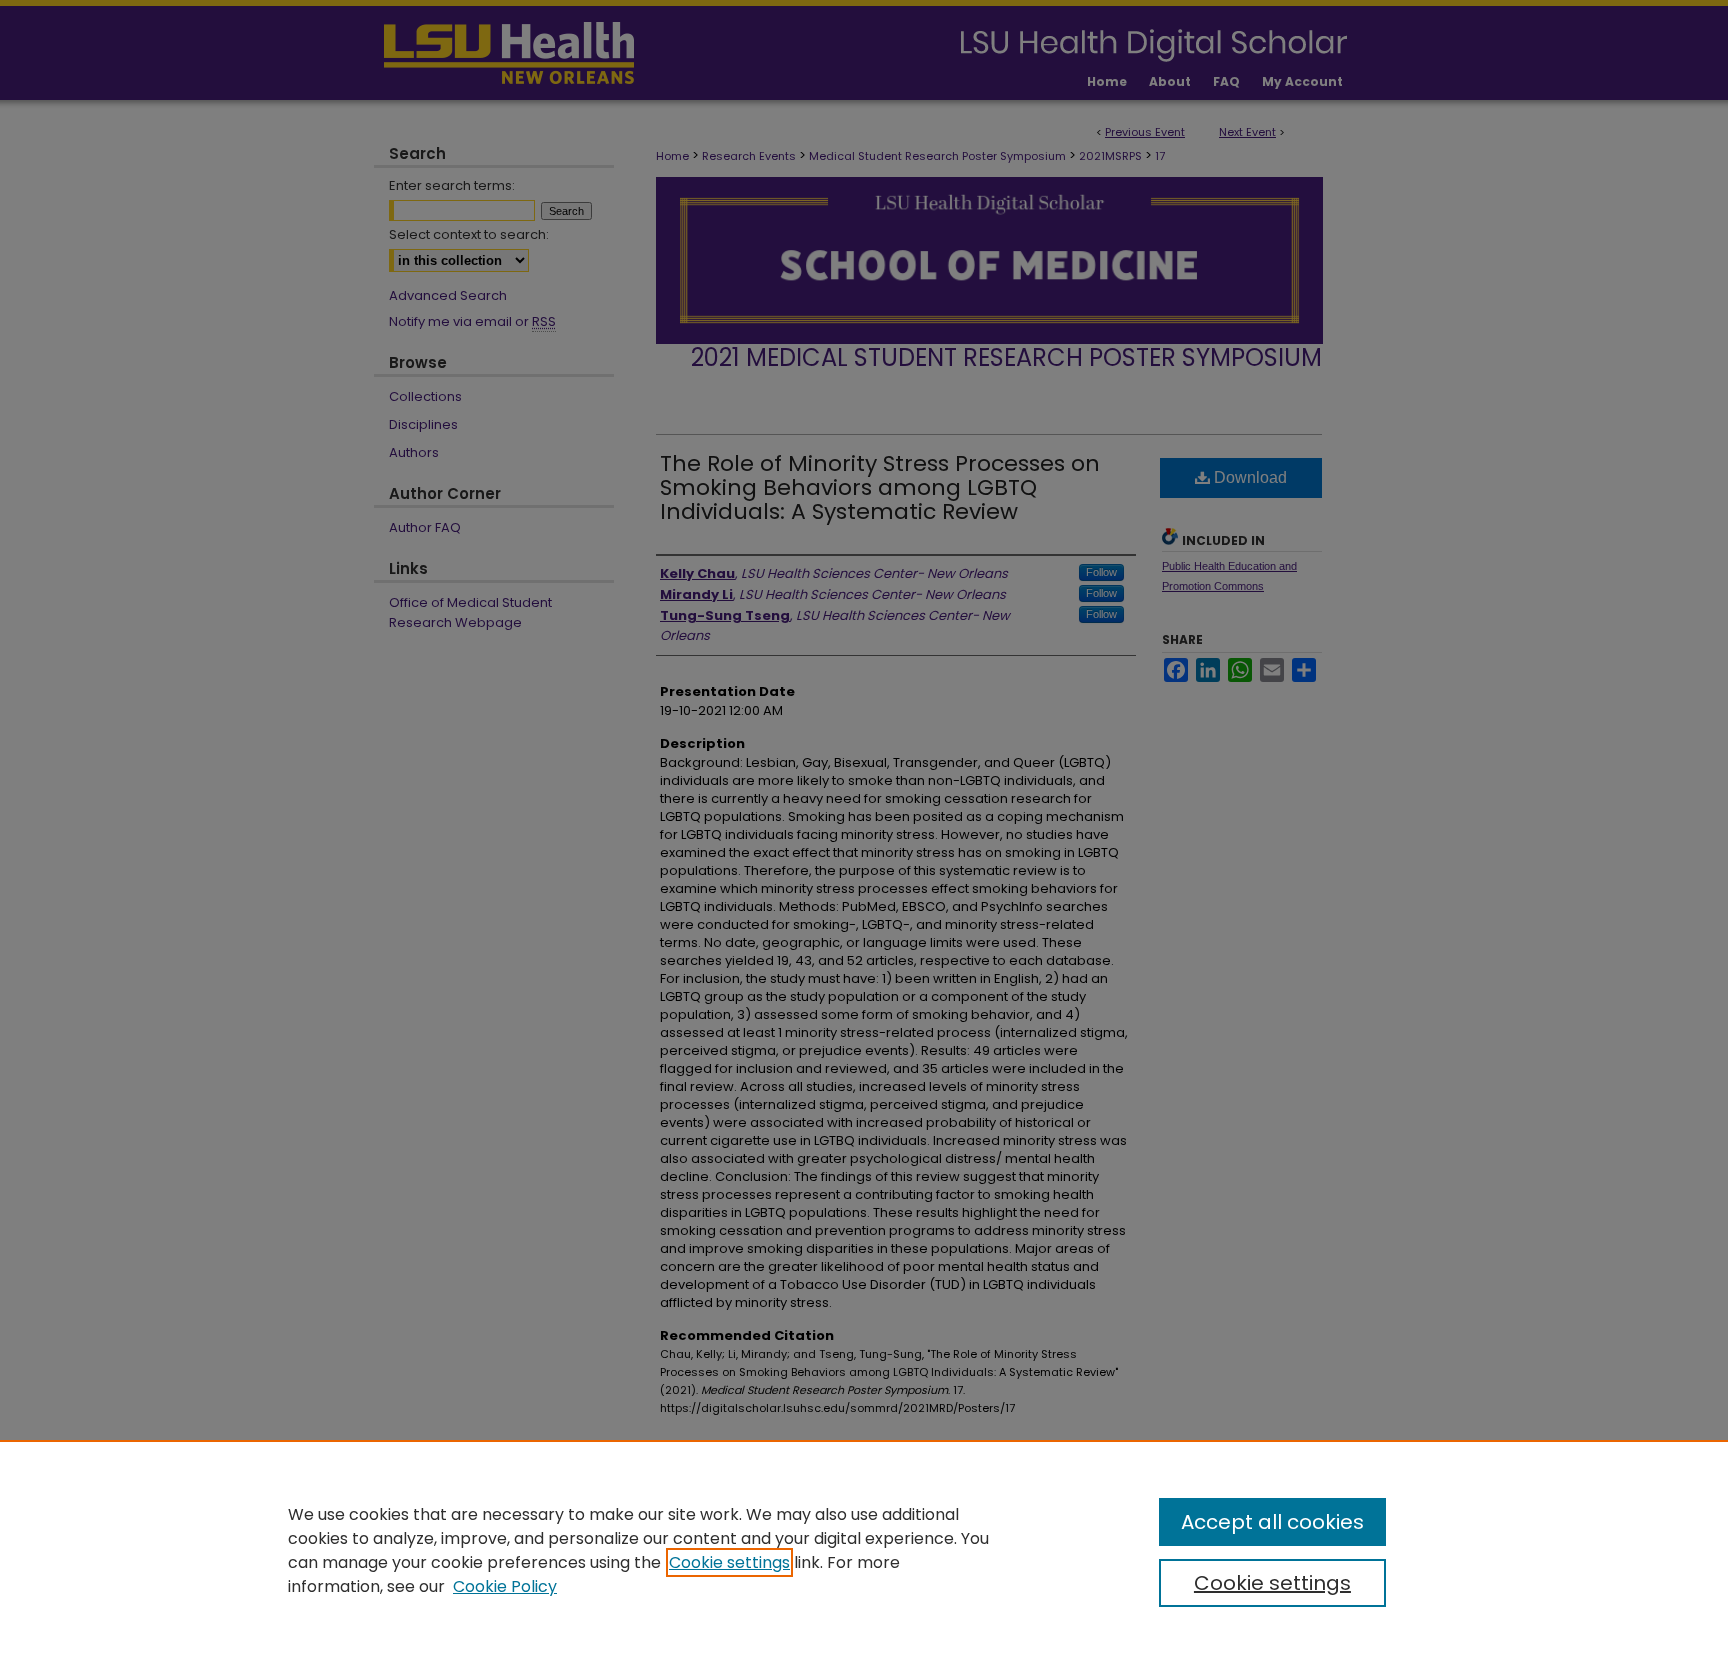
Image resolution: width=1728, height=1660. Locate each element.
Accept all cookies (1272, 1522)
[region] (864, 1550)
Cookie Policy (505, 1586)
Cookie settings (729, 1562)
